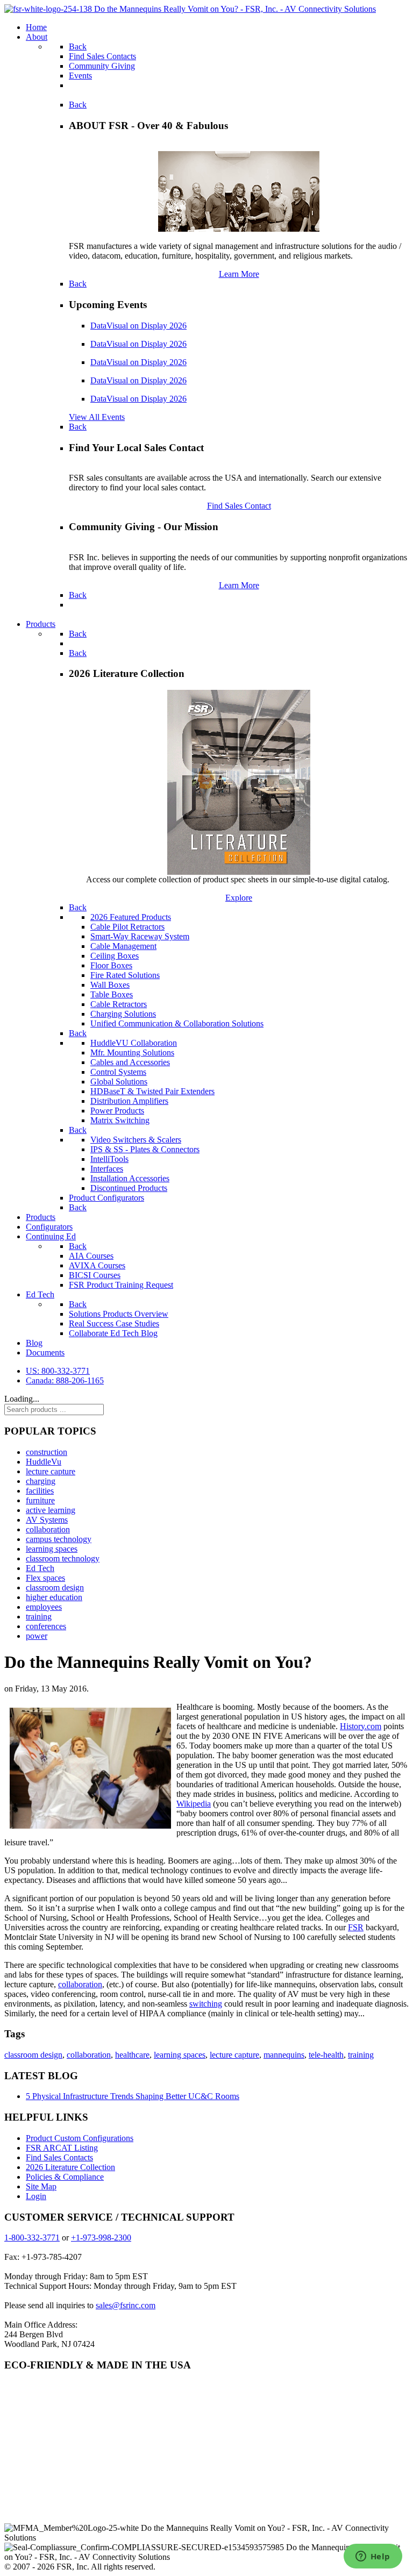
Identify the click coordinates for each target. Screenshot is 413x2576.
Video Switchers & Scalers (136, 1140)
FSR (356, 1927)
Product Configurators (106, 1198)
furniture (40, 1500)
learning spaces (52, 1549)
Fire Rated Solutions (125, 975)
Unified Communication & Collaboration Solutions (177, 1023)
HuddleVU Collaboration (134, 1043)
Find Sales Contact (239, 506)
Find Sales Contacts (59, 2157)
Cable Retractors (119, 1004)
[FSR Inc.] (190, 9)
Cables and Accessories (130, 1062)
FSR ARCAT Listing (62, 2148)
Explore (239, 898)
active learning (51, 1510)
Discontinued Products (129, 1188)
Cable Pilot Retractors (127, 927)
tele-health (326, 2055)
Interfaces (107, 1169)
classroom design (55, 1587)
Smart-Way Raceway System (140, 936)
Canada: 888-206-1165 (65, 1380)
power (37, 1636)
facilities (40, 1491)
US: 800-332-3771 (58, 1371)
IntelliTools (109, 1159)
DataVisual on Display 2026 (138, 326)
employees (44, 1607)
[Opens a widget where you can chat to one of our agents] (373, 2557)
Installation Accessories (130, 1178)
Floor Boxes (111, 965)
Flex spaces (45, 1578)
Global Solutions (119, 1082)
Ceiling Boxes (115, 956)
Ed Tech (40, 1568)
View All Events (97, 417)
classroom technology (63, 1558)
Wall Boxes (110, 985)
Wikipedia (194, 1804)
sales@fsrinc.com (126, 2305)
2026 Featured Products (131, 917)
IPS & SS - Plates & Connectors (145, 1149)
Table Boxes (112, 994)
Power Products (117, 1111)
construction (47, 1452)
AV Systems (47, 1520)
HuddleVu (44, 1462)
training (39, 1617)
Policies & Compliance (65, 2177)
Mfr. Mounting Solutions (132, 1052)
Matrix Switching (120, 1120)
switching (206, 2004)
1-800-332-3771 (32, 2238)
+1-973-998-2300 (101, 2238)
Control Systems (118, 1072)
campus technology (59, 1539)
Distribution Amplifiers (129, 1101)
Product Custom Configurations (80, 2138)
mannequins (284, 2055)
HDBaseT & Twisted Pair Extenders (152, 1091)
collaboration (48, 1529)
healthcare (132, 2055)
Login (36, 2196)
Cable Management (123, 946)
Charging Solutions (123, 1014)
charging (41, 1481)
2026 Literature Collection (70, 2167)
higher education (54, 1597)
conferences (46, 1626)
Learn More (239, 274)
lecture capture (51, 1471)
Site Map (41, 2186)
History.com (361, 1726)
